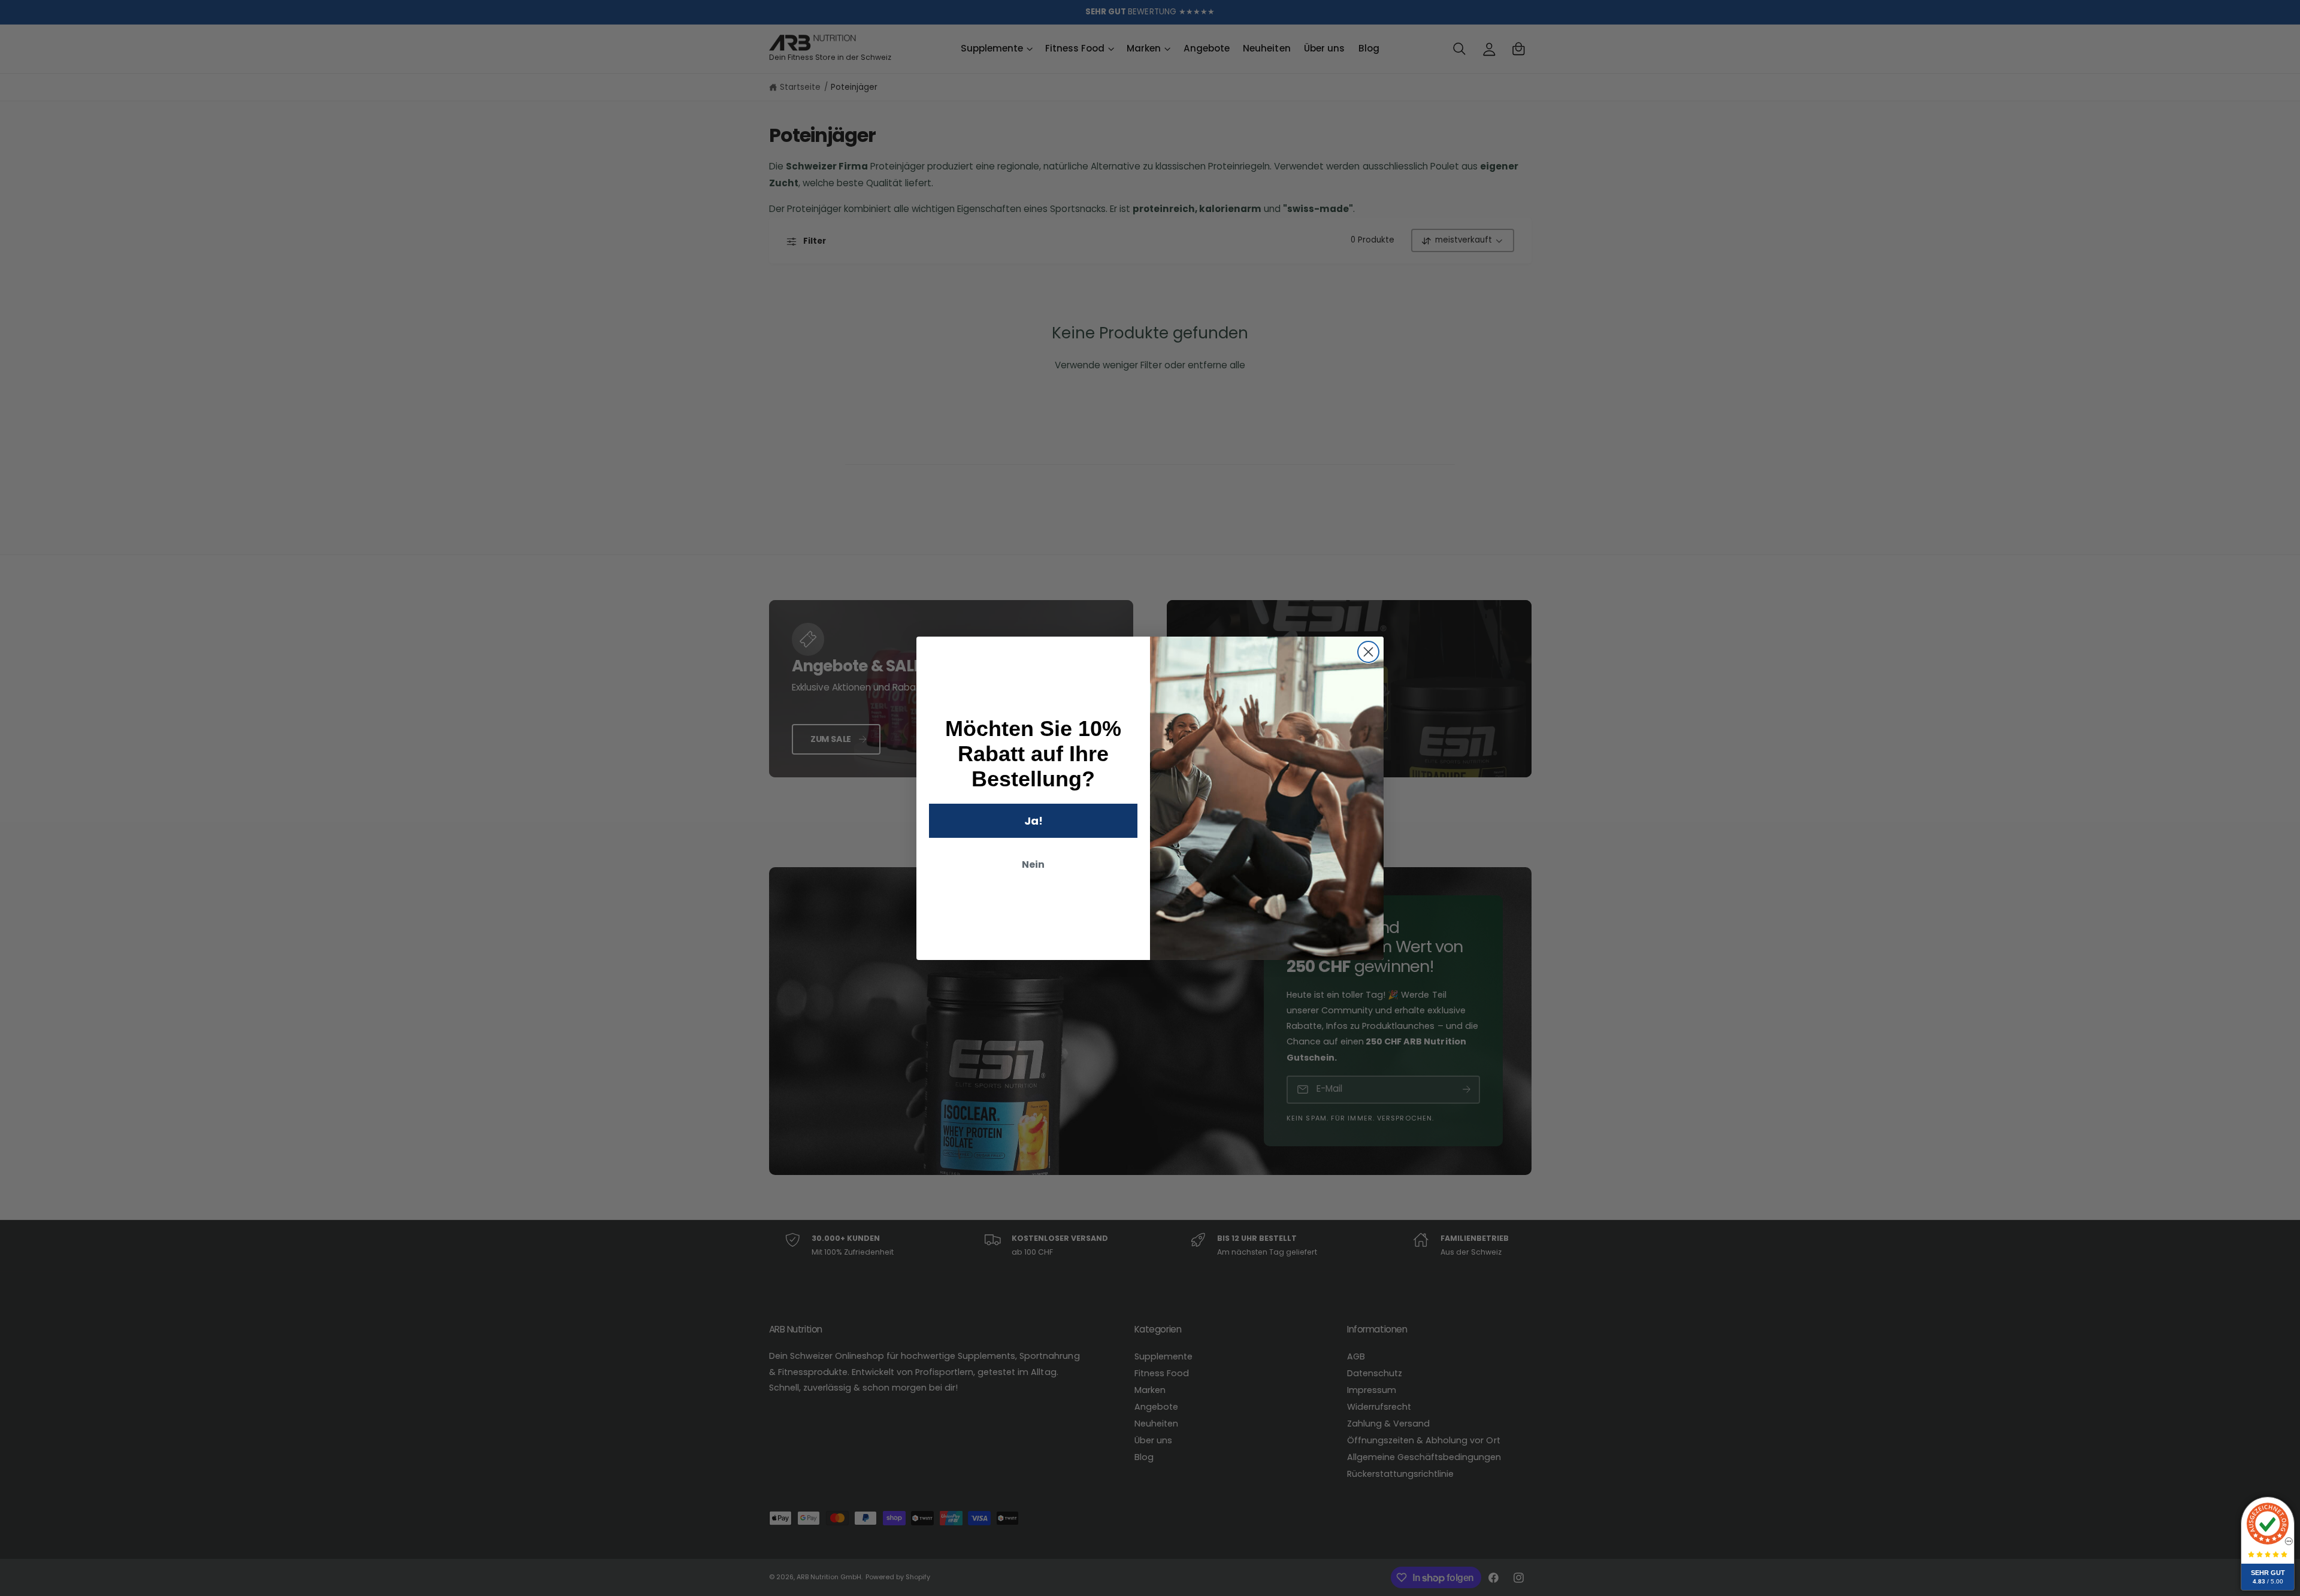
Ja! (1034, 821)
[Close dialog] (1368, 652)
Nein (1033, 864)
